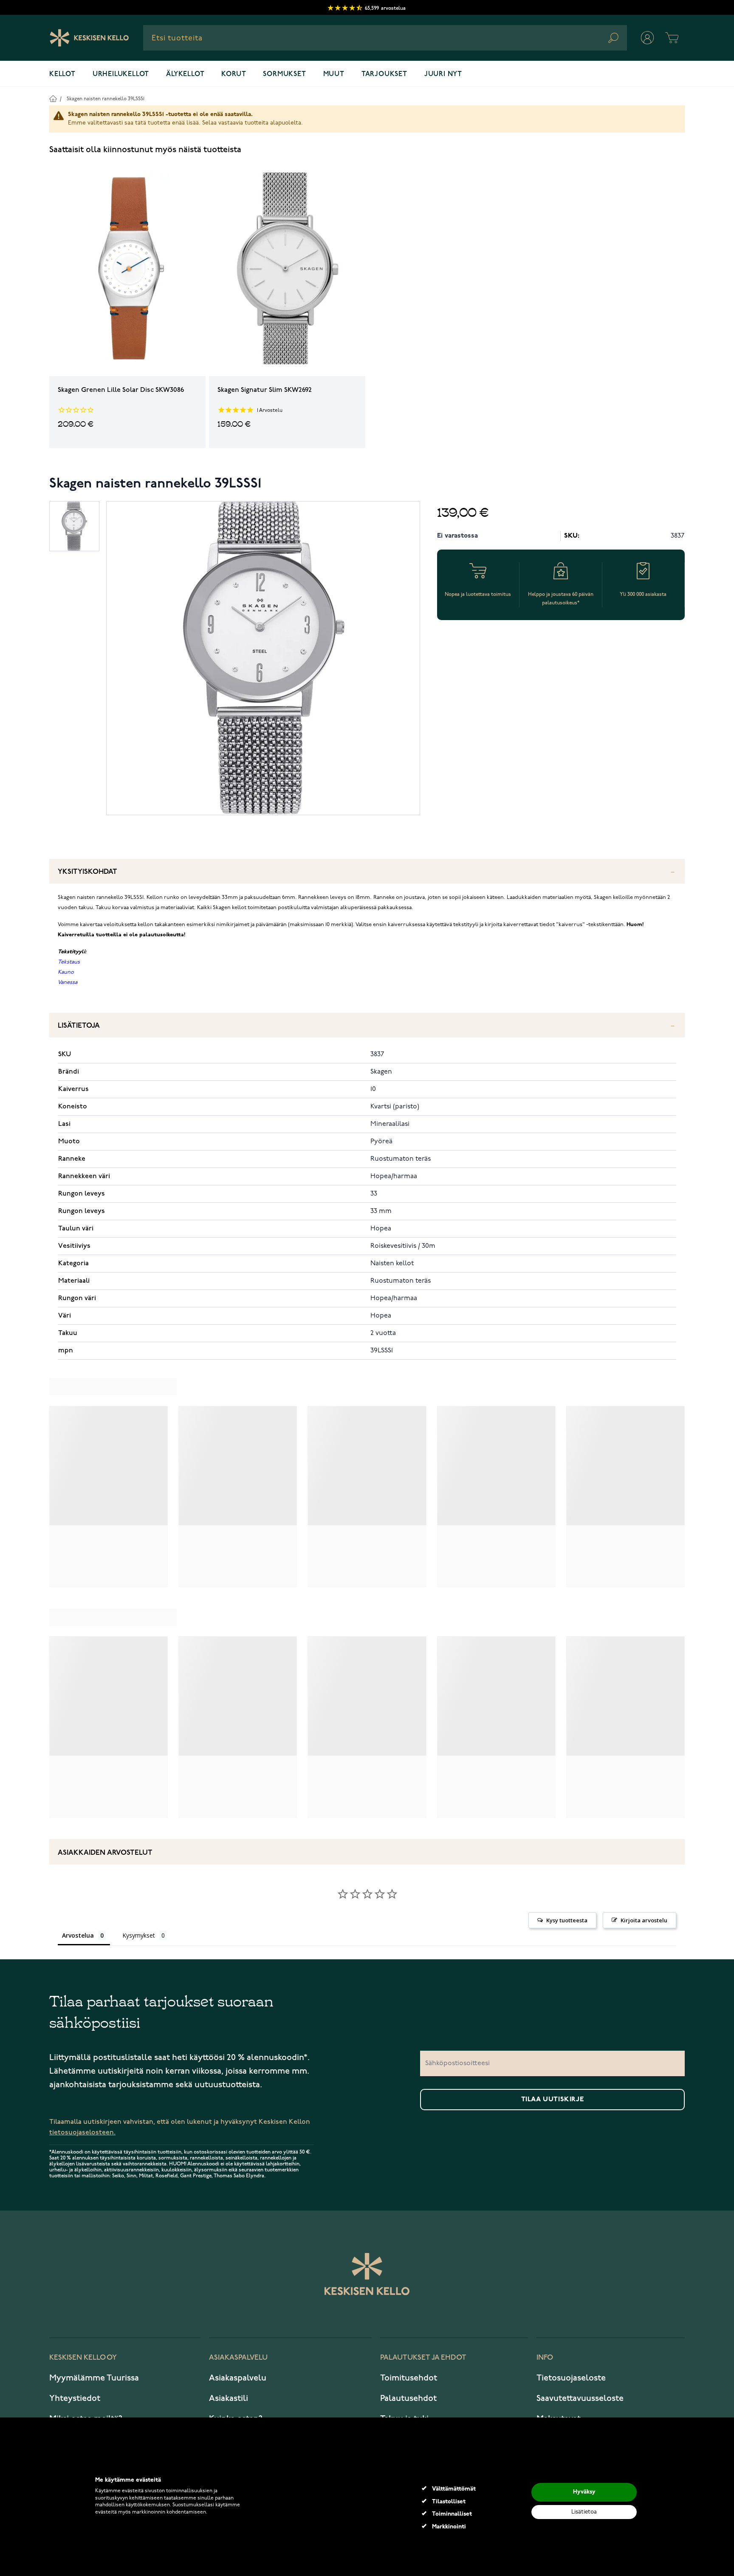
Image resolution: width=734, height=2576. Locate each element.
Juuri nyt (443, 74)
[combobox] (385, 38)
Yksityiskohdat (88, 872)
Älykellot (185, 74)
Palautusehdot (408, 2398)
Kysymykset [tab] (139, 1935)
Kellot (62, 74)
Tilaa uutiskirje (553, 2100)
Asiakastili (229, 2398)
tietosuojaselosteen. (82, 2132)
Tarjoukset (384, 74)
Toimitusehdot (409, 2378)
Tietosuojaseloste (571, 2378)
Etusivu (53, 98)
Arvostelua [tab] (78, 1935)
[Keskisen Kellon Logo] (89, 38)
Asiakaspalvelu (238, 2378)
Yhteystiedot (75, 2398)
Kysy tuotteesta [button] (567, 1920)
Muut (334, 74)
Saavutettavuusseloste (580, 2398)
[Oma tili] (647, 38)
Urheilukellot (121, 74)
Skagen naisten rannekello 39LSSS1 (106, 99)
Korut (234, 74)
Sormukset (284, 74)
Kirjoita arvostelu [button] (644, 1920)
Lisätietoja (79, 1026)
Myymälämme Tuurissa (94, 2378)
